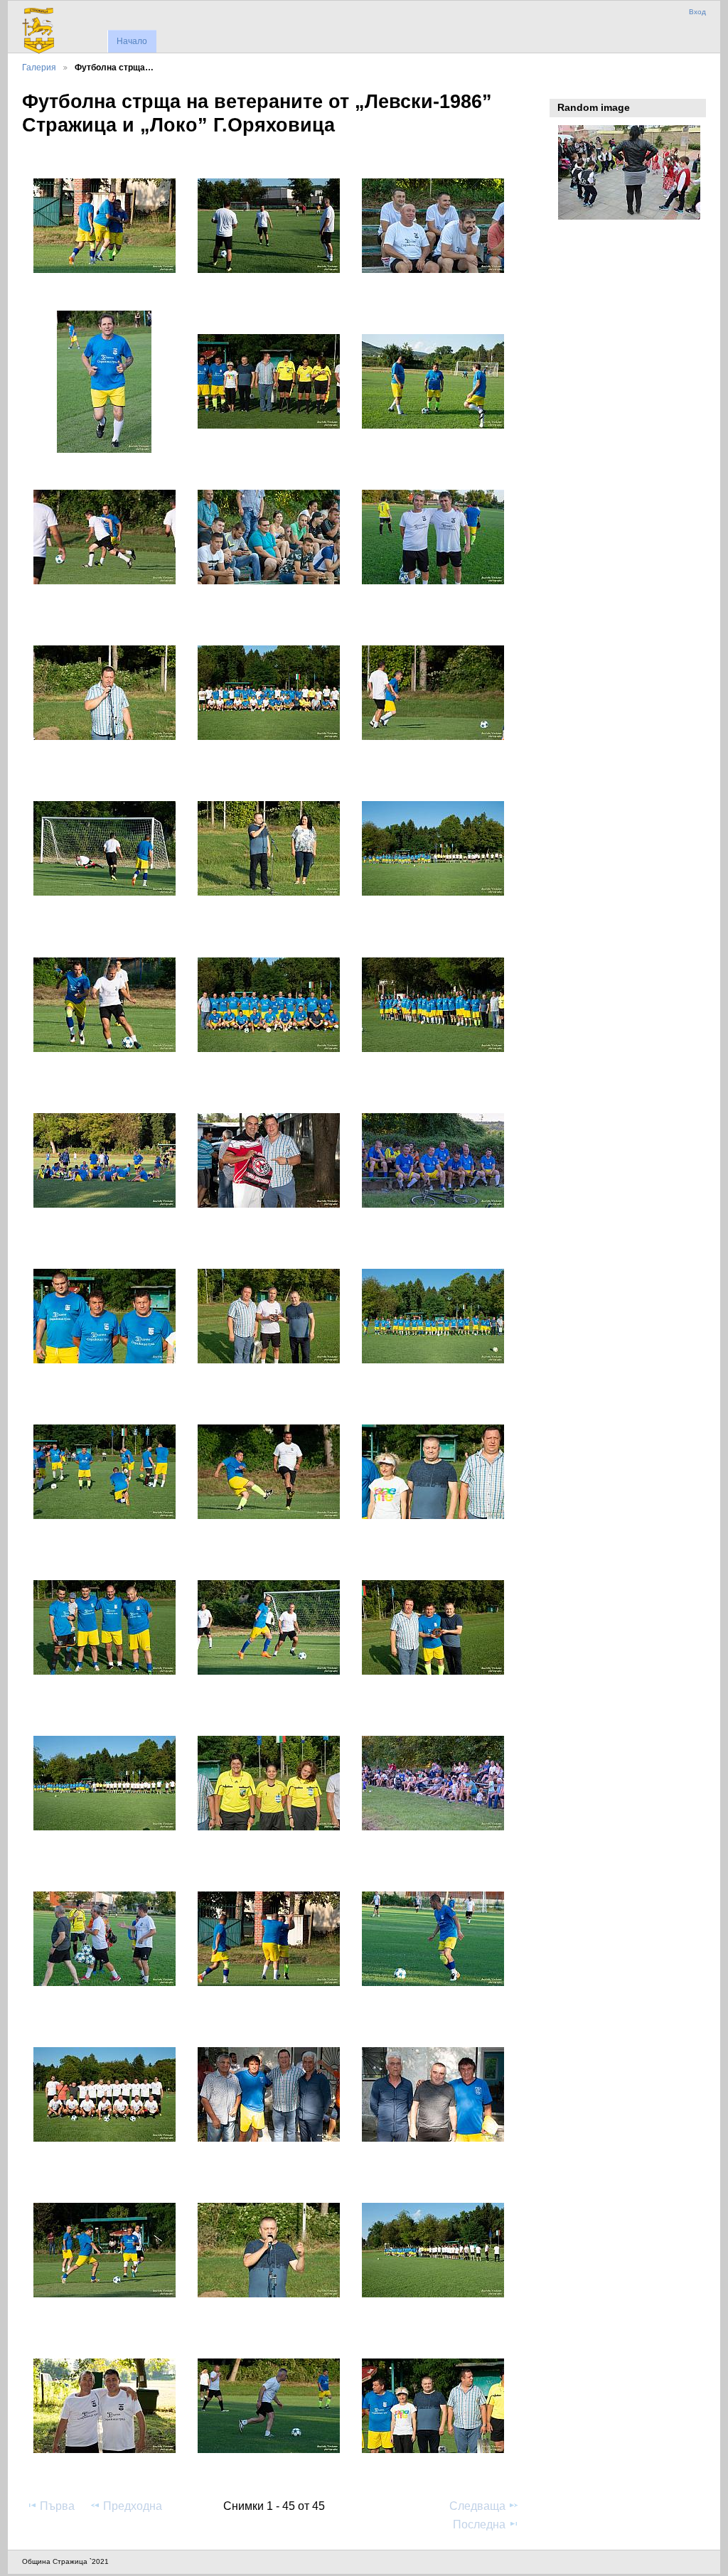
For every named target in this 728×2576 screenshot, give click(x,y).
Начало (132, 41)
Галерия (39, 67)
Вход (697, 12)
